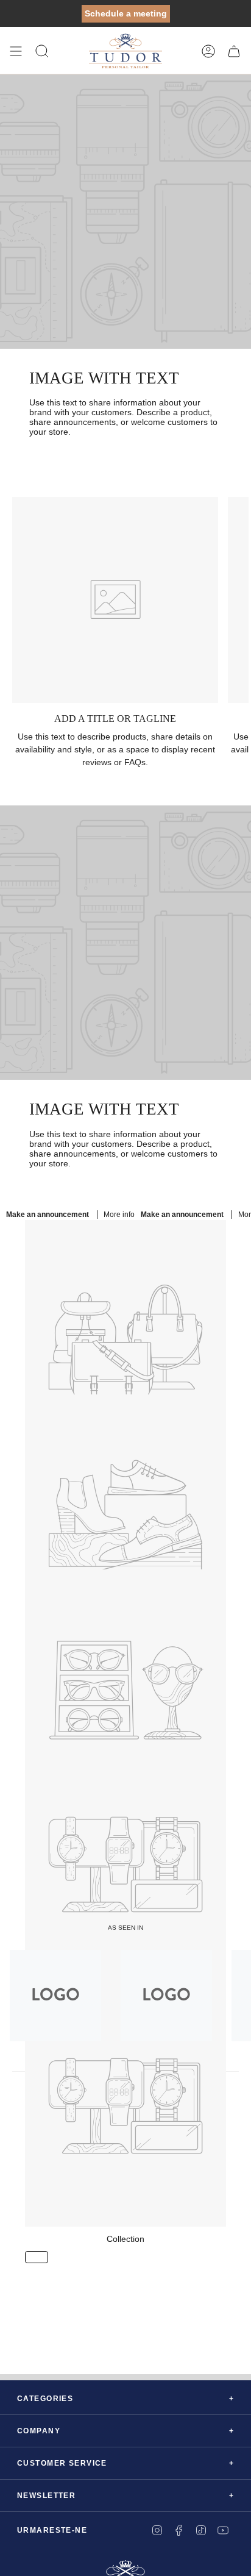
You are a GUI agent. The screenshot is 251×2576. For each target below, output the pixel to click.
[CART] (234, 51)
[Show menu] (16, 51)
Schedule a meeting (126, 13)
